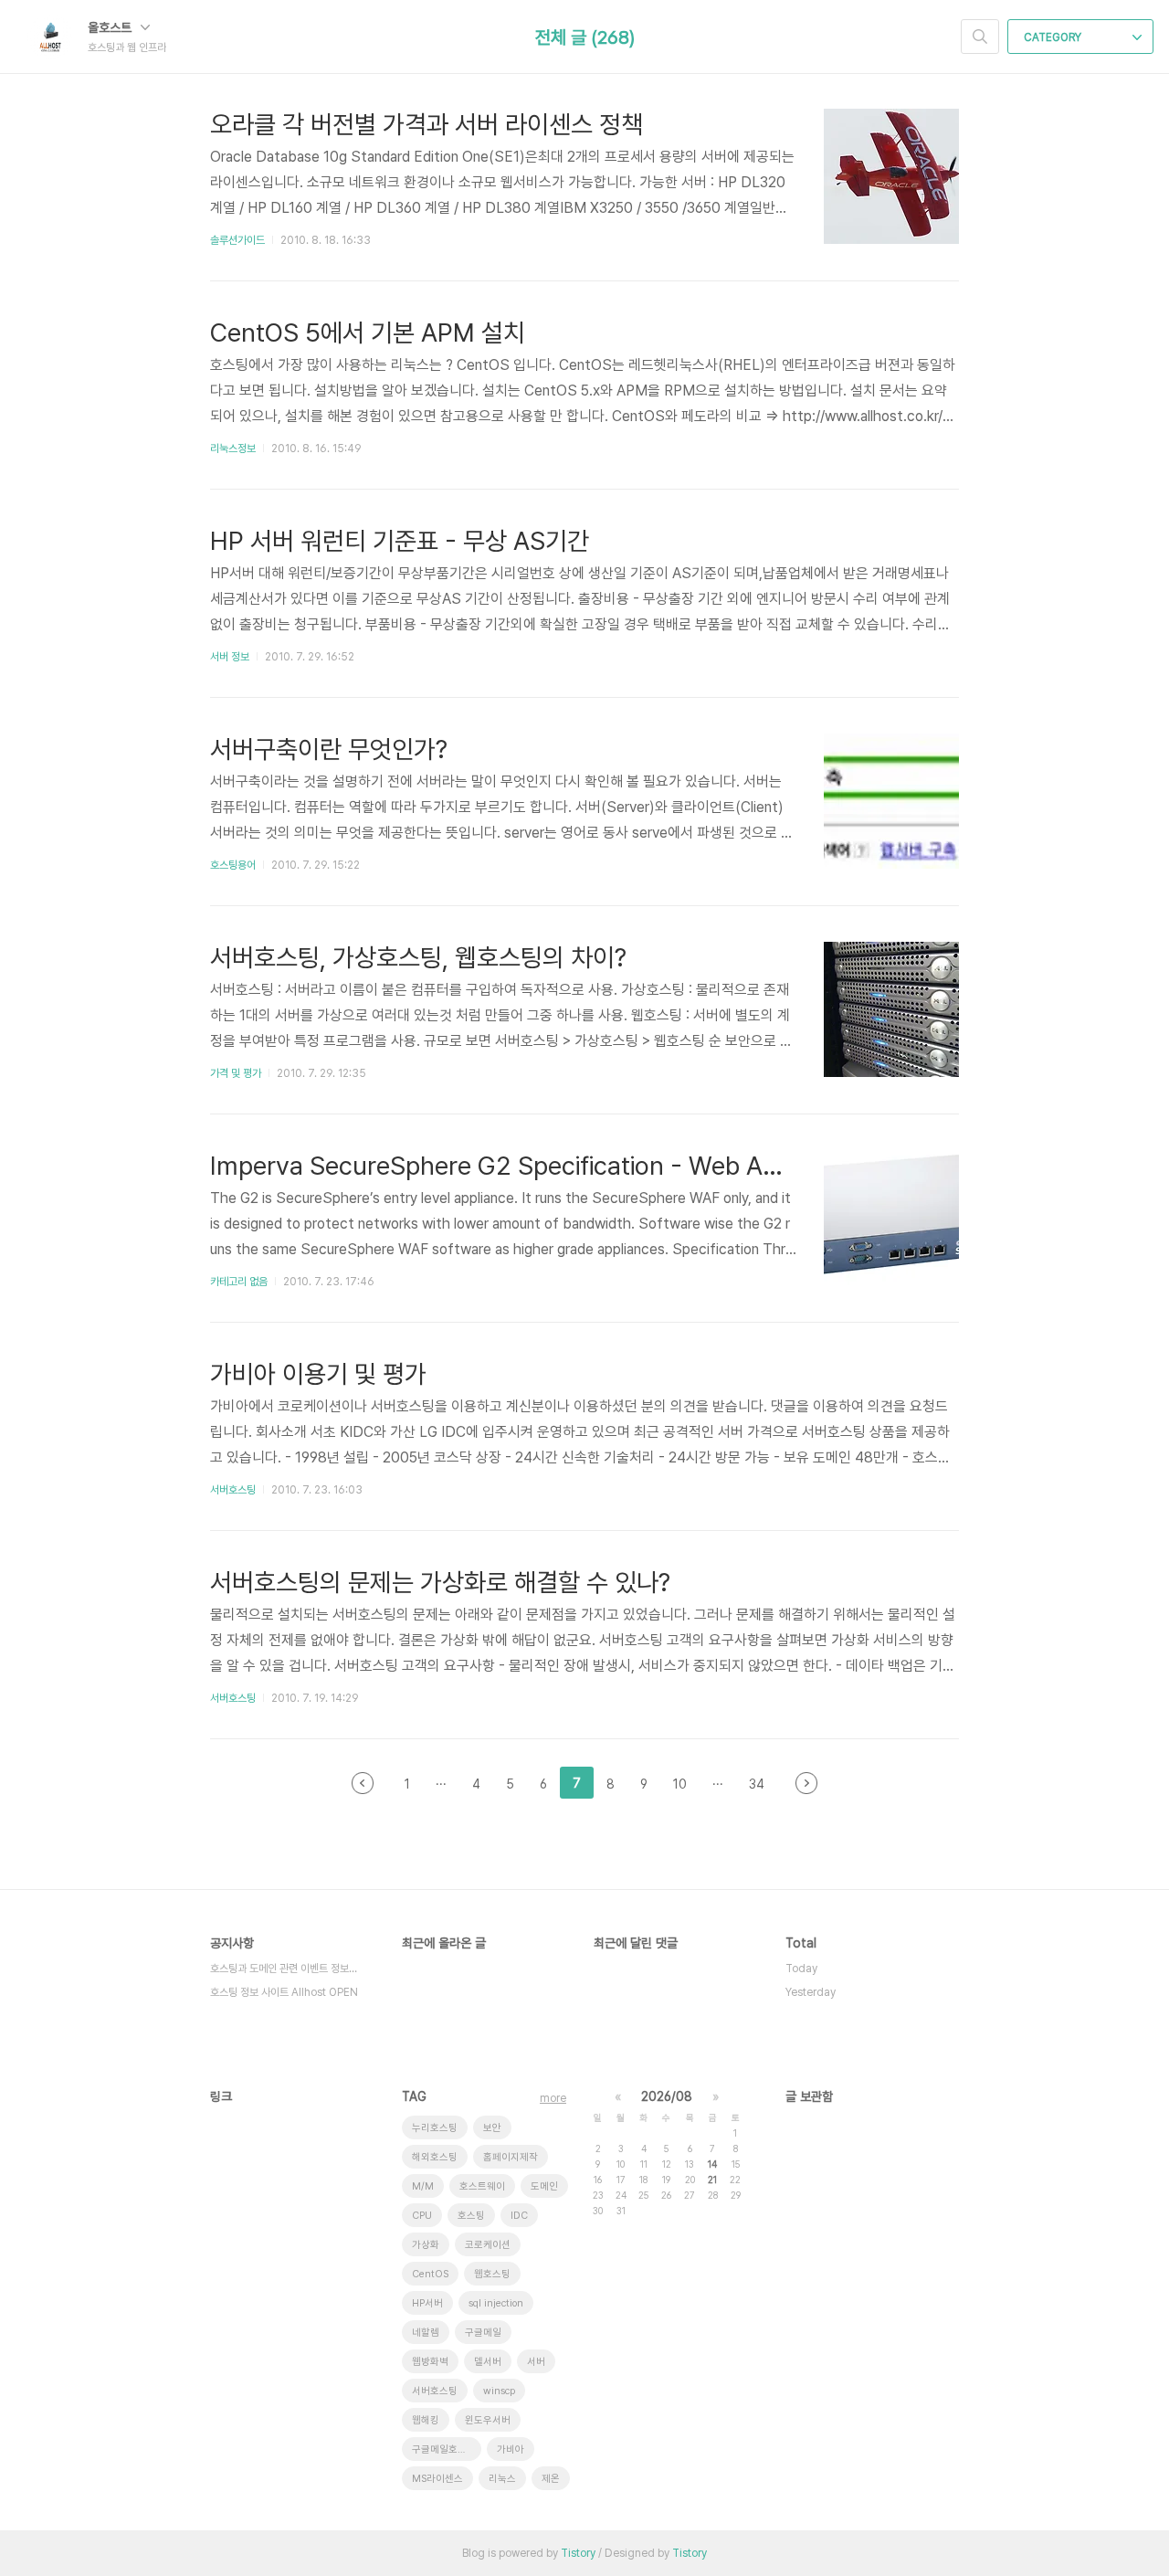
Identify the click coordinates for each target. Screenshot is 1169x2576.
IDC (519, 2216)
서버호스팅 (233, 1490)
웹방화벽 (430, 2362)
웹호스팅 (492, 2274)
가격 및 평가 (236, 1073)
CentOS (430, 2274)
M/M (423, 2186)
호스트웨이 (482, 2186)
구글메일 (483, 2333)
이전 (363, 1783)
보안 (492, 2128)
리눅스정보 (233, 449)
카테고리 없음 (239, 1282)
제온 (551, 2479)
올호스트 (111, 27)
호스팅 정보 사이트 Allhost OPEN (284, 1992)
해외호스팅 (435, 2157)
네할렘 (426, 2333)
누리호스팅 (435, 2128)
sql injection (496, 2303)
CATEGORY (1054, 37)
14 (712, 2164)
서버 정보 (230, 657)
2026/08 (667, 2096)
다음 (806, 1783)
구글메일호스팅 (444, 2449)
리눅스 (502, 2479)
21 (712, 2180)
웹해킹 (426, 2420)
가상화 (426, 2245)
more (553, 2098)
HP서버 (427, 2303)
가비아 (511, 2449)
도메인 (544, 2186)
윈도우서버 (488, 2420)
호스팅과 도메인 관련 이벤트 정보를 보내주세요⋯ (288, 1969)
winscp (499, 2391)
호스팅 (471, 2216)
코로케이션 (488, 2245)
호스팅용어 (233, 865)
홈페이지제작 (511, 2157)
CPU (422, 2216)
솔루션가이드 (237, 240)
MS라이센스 (437, 2479)
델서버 (488, 2362)
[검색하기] (980, 37)
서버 (536, 2362)
